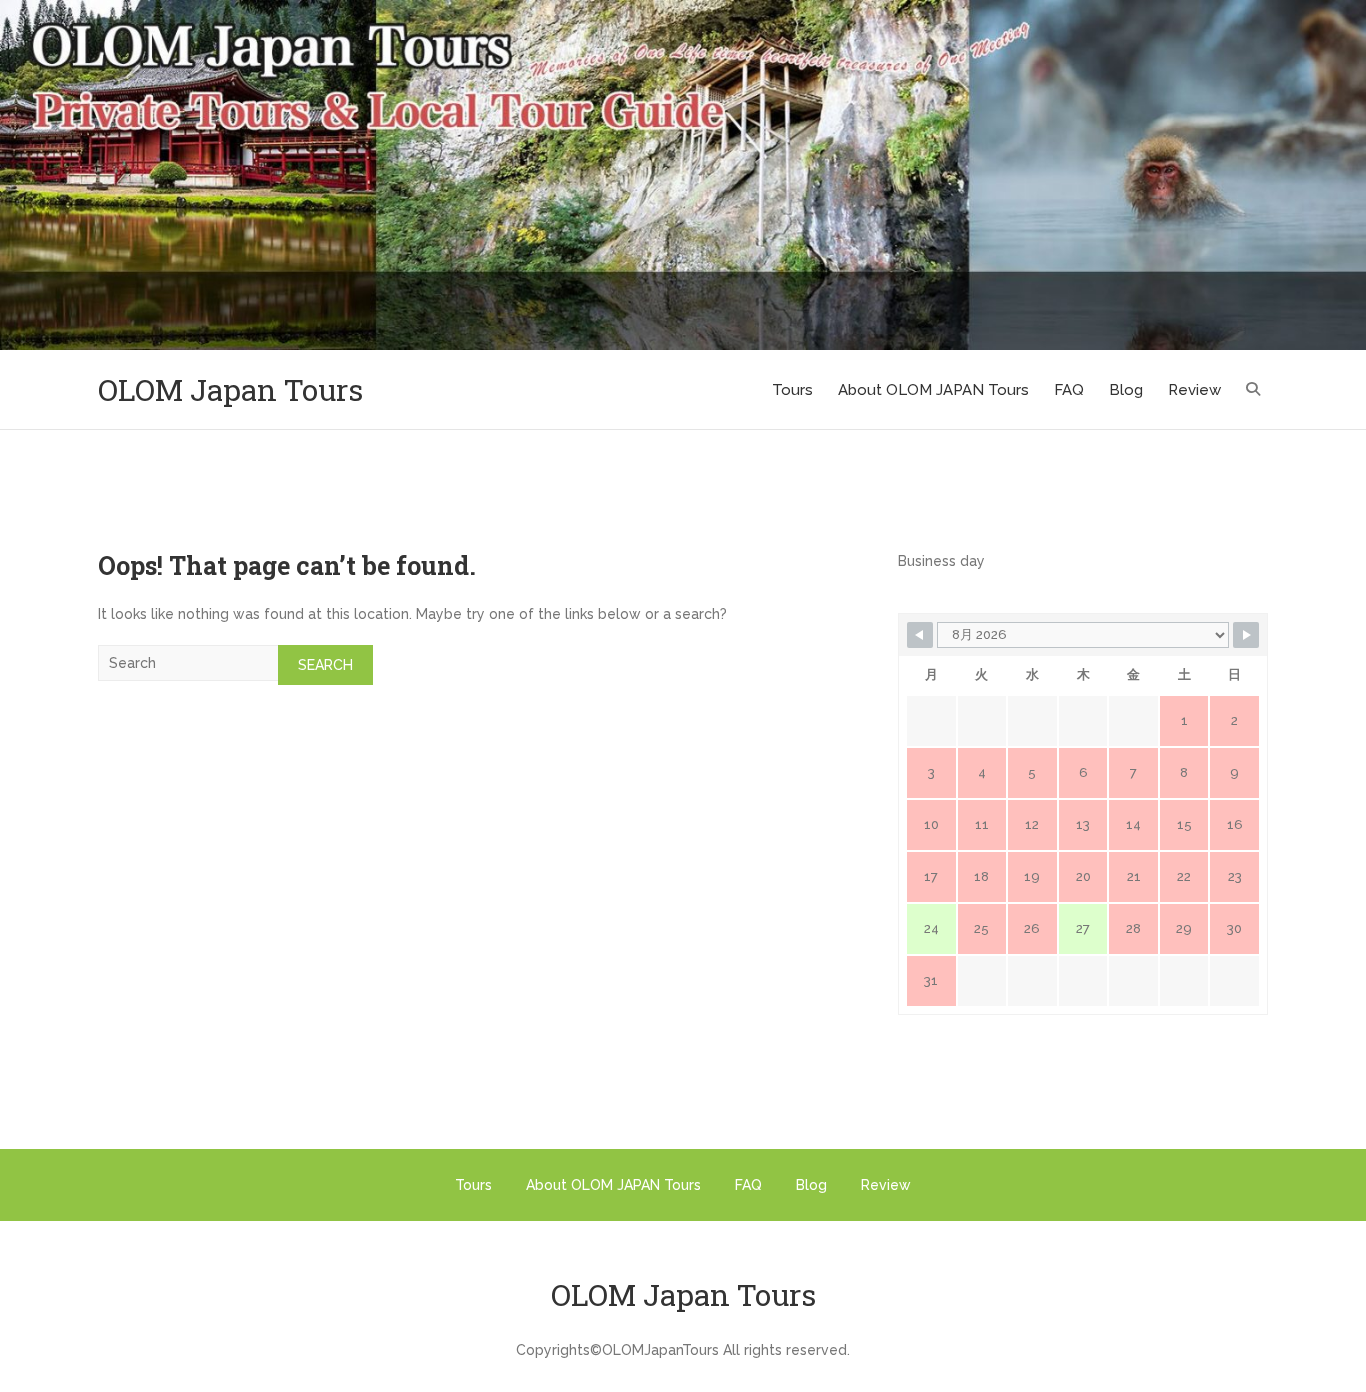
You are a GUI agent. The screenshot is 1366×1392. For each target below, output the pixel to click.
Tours (792, 390)
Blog (1126, 390)
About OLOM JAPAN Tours (933, 390)
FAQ (1069, 390)
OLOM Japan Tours (230, 389)
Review (1194, 390)
